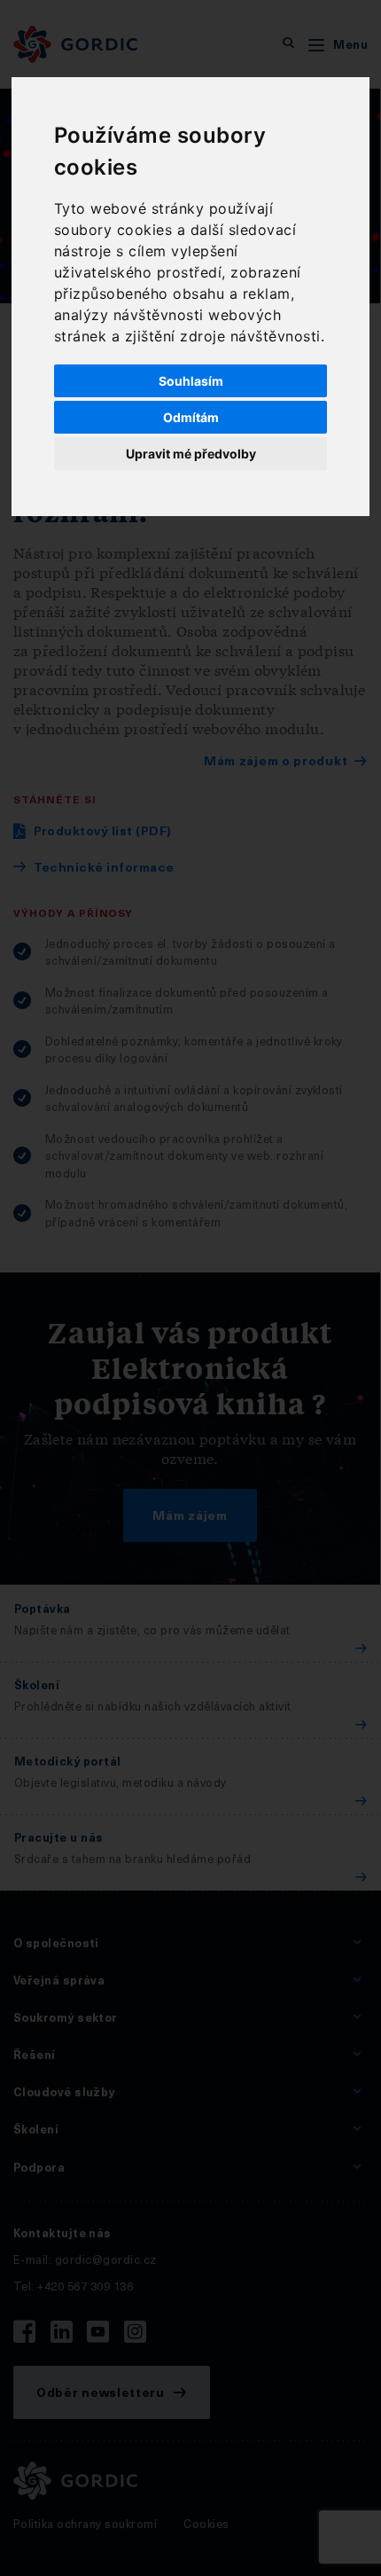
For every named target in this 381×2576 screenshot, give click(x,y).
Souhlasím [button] (191, 381)
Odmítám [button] (191, 417)
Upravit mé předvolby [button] (191, 454)
